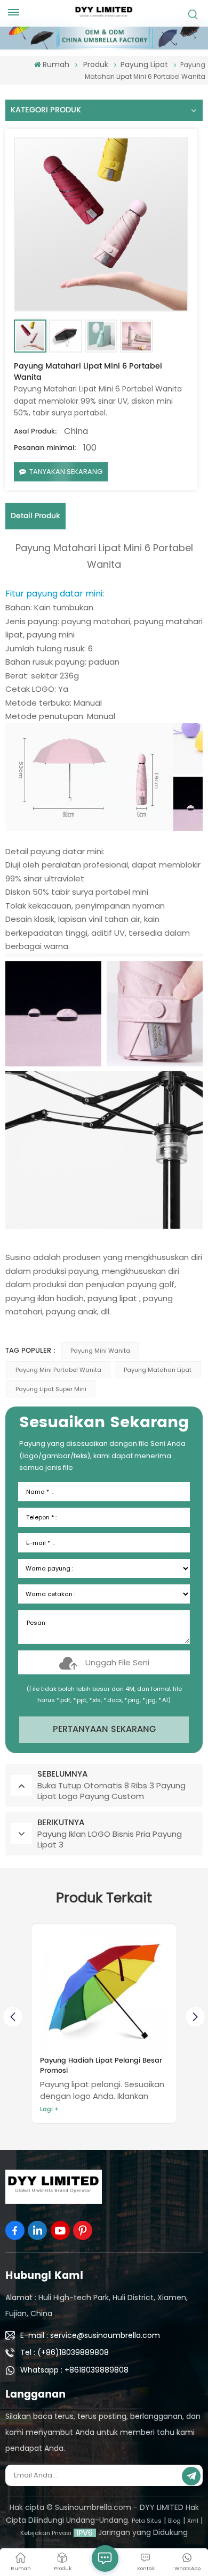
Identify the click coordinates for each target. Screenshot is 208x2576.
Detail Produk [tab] (35, 516)
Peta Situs (147, 2521)
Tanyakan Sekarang (66, 472)
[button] (195, 2017)
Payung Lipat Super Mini (51, 1389)
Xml (193, 2521)
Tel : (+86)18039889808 (65, 2352)
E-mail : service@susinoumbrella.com (90, 2335)
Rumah (56, 64)
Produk (96, 64)
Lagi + (49, 2109)
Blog (174, 2521)
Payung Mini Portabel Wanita (58, 1370)
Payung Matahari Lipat (158, 1370)
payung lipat (112, 1298)
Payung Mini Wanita (100, 1351)
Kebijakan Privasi (46, 2533)
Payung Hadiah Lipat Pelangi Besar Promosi (101, 2066)
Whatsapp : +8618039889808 (74, 2370)
